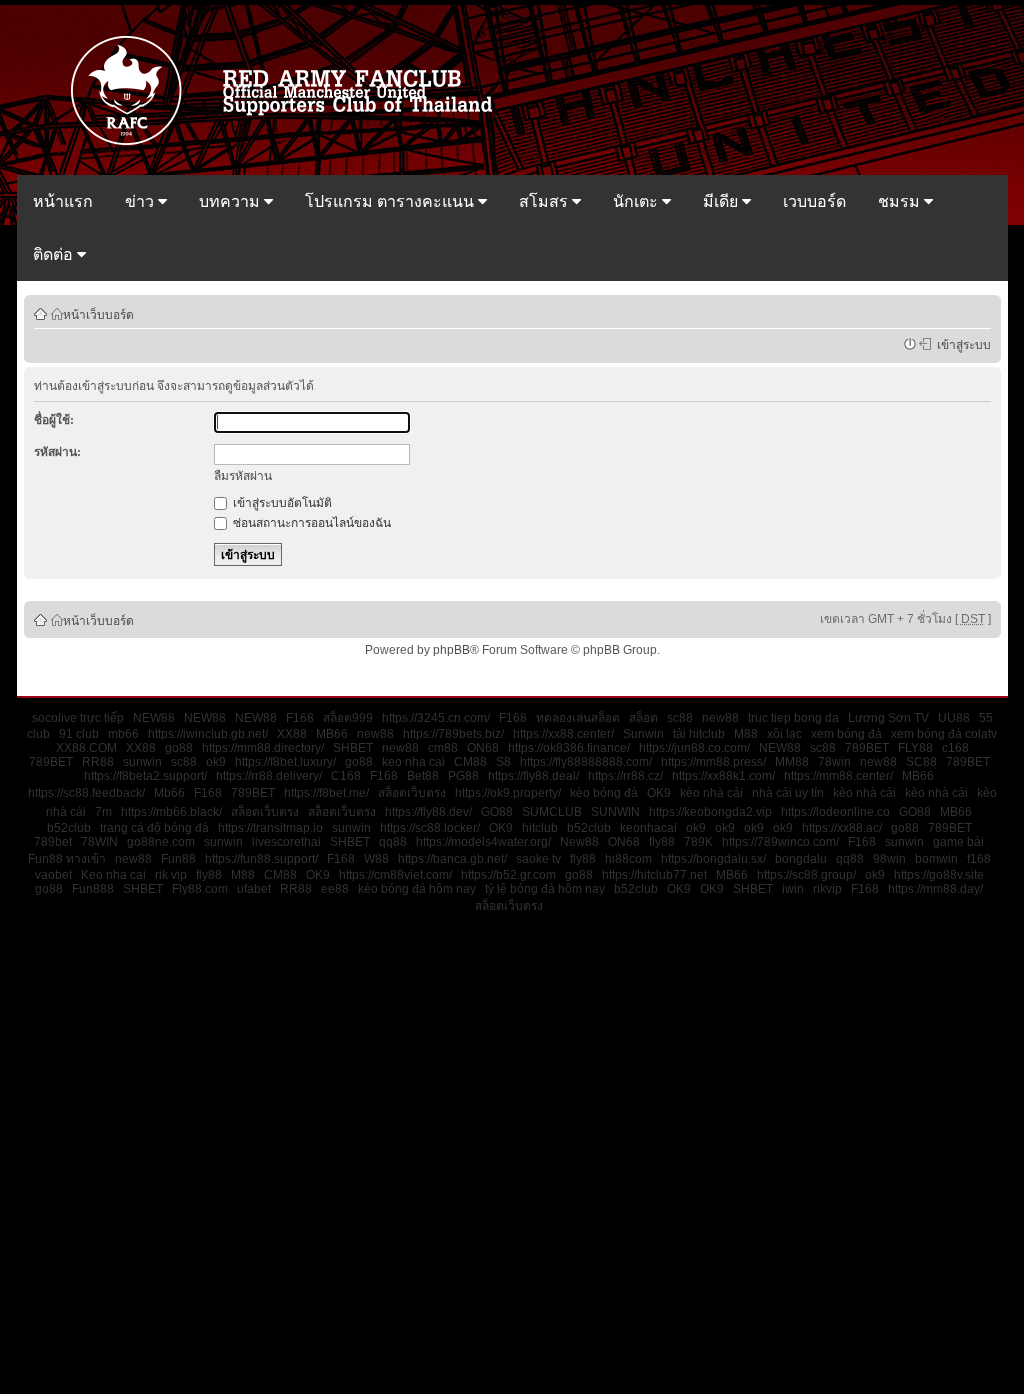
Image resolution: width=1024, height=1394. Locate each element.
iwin (793, 889)
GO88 (497, 812)
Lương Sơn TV (888, 718)
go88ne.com (161, 842)
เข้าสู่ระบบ (961, 344)
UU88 (954, 718)
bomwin (936, 859)
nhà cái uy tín (788, 793)
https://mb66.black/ (171, 812)
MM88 (792, 762)
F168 (300, 718)
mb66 (123, 734)
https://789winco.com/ (780, 842)
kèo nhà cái (711, 793)
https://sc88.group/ (806, 875)
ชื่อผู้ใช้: (54, 420)
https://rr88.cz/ (625, 776)
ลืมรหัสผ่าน (243, 476)
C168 (346, 776)
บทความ (231, 201)
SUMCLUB (552, 812)
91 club (79, 734)
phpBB (451, 650)
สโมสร (545, 201)
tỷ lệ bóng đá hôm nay (545, 889)
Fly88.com (200, 889)
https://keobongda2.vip (710, 812)
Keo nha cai (113, 875)
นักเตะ (637, 201)
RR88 (98, 762)
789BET (867, 748)
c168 (955, 748)
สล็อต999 (348, 718)
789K (698, 842)
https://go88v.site (939, 875)
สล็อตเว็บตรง (412, 793)
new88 (720, 718)
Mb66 (169, 793)
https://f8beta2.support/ (145, 776)
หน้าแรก (63, 201)
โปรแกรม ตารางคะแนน (391, 201)
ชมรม (901, 201)
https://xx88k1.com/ (723, 776)
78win (834, 762)
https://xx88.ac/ (842, 828)
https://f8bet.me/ (326, 793)
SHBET (353, 748)
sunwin (142, 762)
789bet (53, 842)
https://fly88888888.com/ (586, 762)
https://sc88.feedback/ (86, 793)
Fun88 (178, 859)
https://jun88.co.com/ (694, 748)
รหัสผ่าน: (57, 452)
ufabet (254, 889)
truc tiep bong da (793, 718)
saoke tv (538, 859)
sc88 (680, 718)
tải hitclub (699, 734)
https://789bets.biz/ (453, 734)
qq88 (393, 842)
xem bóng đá (846, 734)
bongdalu (801, 859)
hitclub (540, 828)
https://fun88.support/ (261, 859)
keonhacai (648, 828)
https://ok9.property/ (508, 793)
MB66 (332, 734)
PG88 (463, 776)
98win (889, 859)
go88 (179, 748)
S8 (503, 762)
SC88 (921, 762)
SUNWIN (615, 812)
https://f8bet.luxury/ (285, 762)
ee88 (335, 889)
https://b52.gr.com (508, 875)
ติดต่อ (55, 254)
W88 (376, 859)
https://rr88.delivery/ (269, 776)
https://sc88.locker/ (430, 828)
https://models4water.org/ (483, 842)
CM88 (470, 762)
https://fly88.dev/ (428, 812)
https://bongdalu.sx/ (713, 859)
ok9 (216, 762)
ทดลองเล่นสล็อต (578, 718)
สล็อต (643, 718)
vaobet (53, 875)
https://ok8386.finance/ (569, 748)
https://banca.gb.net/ (452, 859)
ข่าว (141, 201)
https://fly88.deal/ (533, 776)
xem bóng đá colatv (944, 734)
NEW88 (154, 718)
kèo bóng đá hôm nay (417, 889)
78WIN (99, 842)
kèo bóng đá (604, 793)
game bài (958, 842)
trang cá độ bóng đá (154, 828)
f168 (979, 859)
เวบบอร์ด (814, 201)
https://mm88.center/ (838, 776)
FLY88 (915, 748)
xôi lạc (784, 734)
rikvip (827, 889)
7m (103, 812)
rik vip (171, 875)
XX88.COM (86, 748)
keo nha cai (413, 762)
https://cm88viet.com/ (395, 875)
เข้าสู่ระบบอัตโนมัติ (281, 503)
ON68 (483, 748)
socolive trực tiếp (78, 718)
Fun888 (93, 889)
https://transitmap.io (270, 828)
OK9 (659, 793)
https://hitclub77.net (654, 875)
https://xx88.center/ (563, 734)
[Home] (291, 143)
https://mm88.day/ (935, 889)
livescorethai (286, 842)
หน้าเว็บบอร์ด (98, 314)
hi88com (628, 859)
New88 (579, 842)
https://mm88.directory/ (263, 748)
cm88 (443, 748)
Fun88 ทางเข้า (67, 859)
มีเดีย (722, 201)
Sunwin (643, 734)
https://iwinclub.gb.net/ (208, 734)
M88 (746, 734)
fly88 (662, 842)
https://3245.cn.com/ (436, 718)
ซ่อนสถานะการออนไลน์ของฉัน (310, 523)
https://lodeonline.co (835, 812)
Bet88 (423, 776)
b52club (69, 828)
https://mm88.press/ (713, 762)
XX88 (292, 734)
